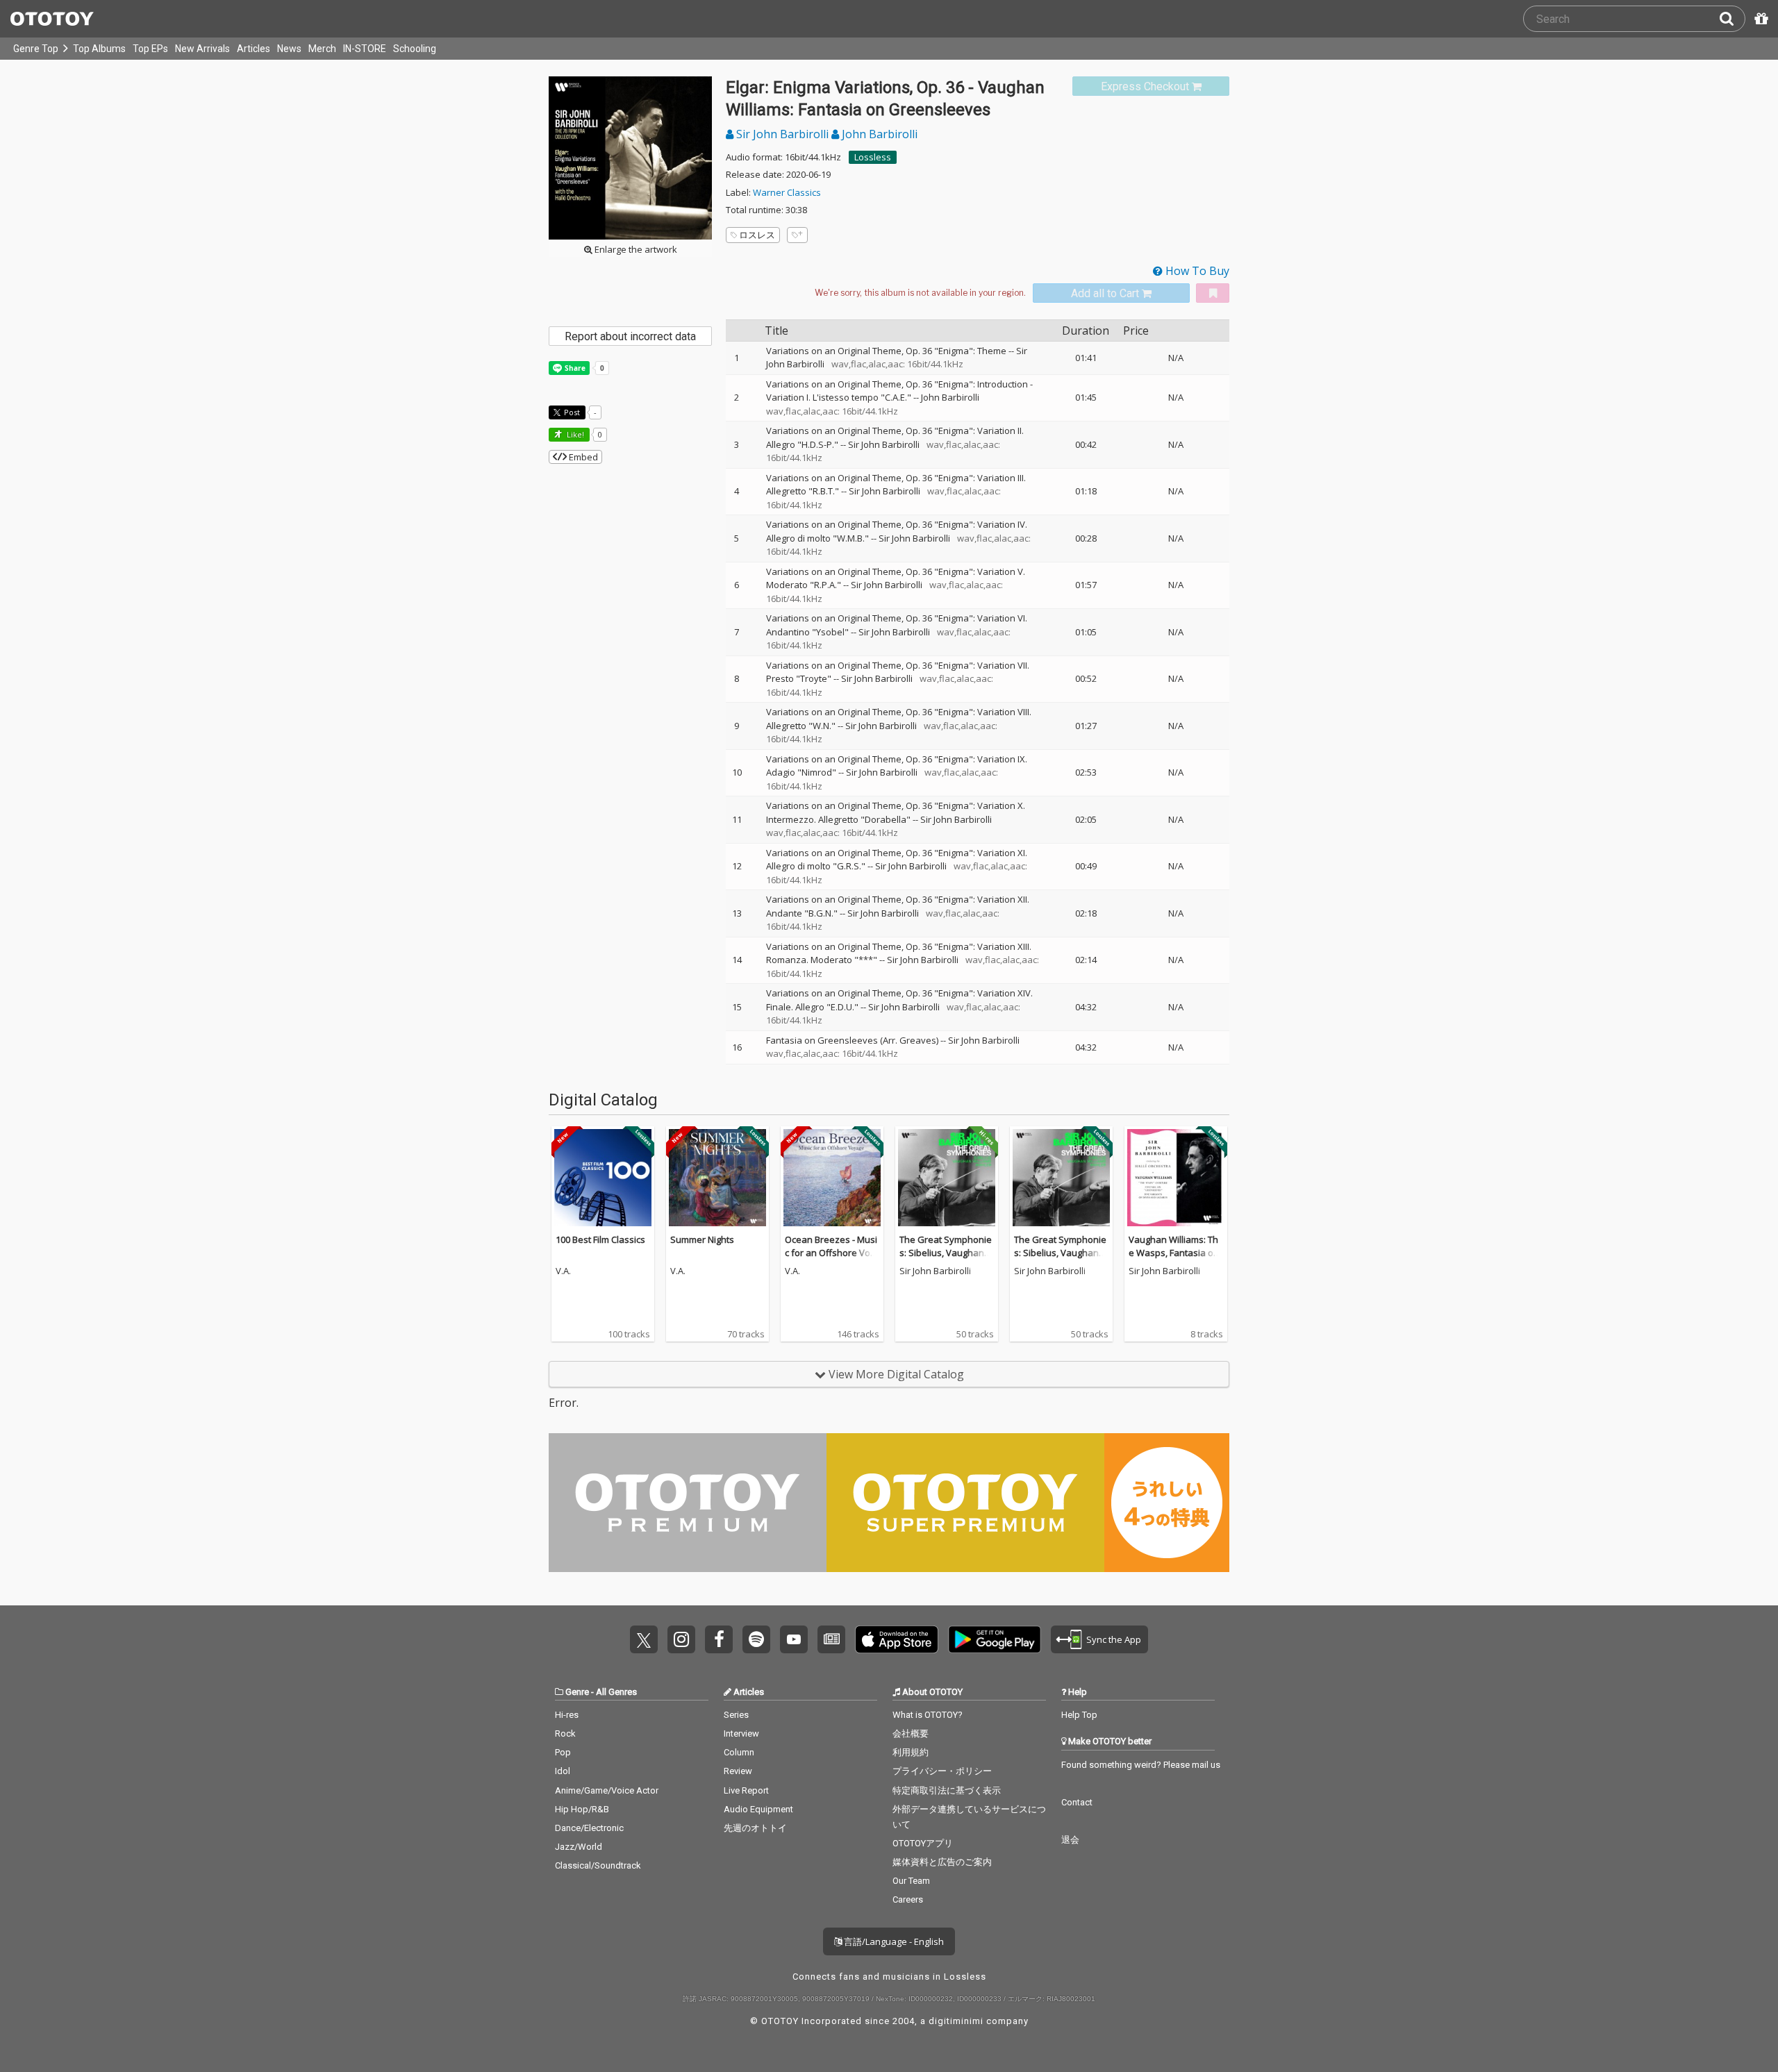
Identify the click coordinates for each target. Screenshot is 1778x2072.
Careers (908, 1899)
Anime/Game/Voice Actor (607, 1790)
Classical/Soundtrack (598, 1865)
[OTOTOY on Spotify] (756, 1639)
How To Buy (1196, 271)
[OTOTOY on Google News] (831, 1639)
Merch (322, 49)
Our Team (911, 1881)
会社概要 (911, 1733)
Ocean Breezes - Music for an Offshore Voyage (831, 1253)
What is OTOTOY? (928, 1715)
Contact (1077, 1802)
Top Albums (99, 49)
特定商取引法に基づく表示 (947, 1790)
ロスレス (757, 235)
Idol (563, 1771)
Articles (254, 49)
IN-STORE (365, 49)
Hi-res (567, 1715)
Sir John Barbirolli (782, 134)
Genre (577, 1692)
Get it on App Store (897, 1639)
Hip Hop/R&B (582, 1809)
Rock (565, 1733)
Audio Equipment (758, 1809)
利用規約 (911, 1752)
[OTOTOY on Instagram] (681, 1639)
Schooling (415, 49)
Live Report (746, 1790)
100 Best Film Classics (600, 1239)
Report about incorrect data (630, 336)
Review (738, 1771)
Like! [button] (574, 434)
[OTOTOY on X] (644, 1639)
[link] (1151, 86)
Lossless (873, 157)
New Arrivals (202, 49)
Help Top (1079, 1715)
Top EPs (150, 49)
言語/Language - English (893, 1941)
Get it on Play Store (995, 1639)
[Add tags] (797, 235)
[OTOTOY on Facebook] (719, 1639)
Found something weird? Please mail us (1141, 1765)
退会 (1070, 1840)
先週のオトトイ (755, 1828)
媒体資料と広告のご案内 (942, 1862)
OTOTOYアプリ (923, 1843)
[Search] (1732, 19)
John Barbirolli (878, 134)
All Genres (616, 1692)
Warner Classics (787, 192)
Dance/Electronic (589, 1828)
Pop (563, 1752)
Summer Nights (702, 1239)
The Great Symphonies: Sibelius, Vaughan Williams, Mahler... (946, 1253)
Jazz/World (579, 1847)
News (289, 49)
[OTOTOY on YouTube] (794, 1639)
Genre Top (36, 49)
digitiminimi (956, 2021)
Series (736, 1715)
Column (739, 1752)
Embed (582, 457)
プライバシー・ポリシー (942, 1771)
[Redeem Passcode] (1759, 19)
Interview (741, 1733)
